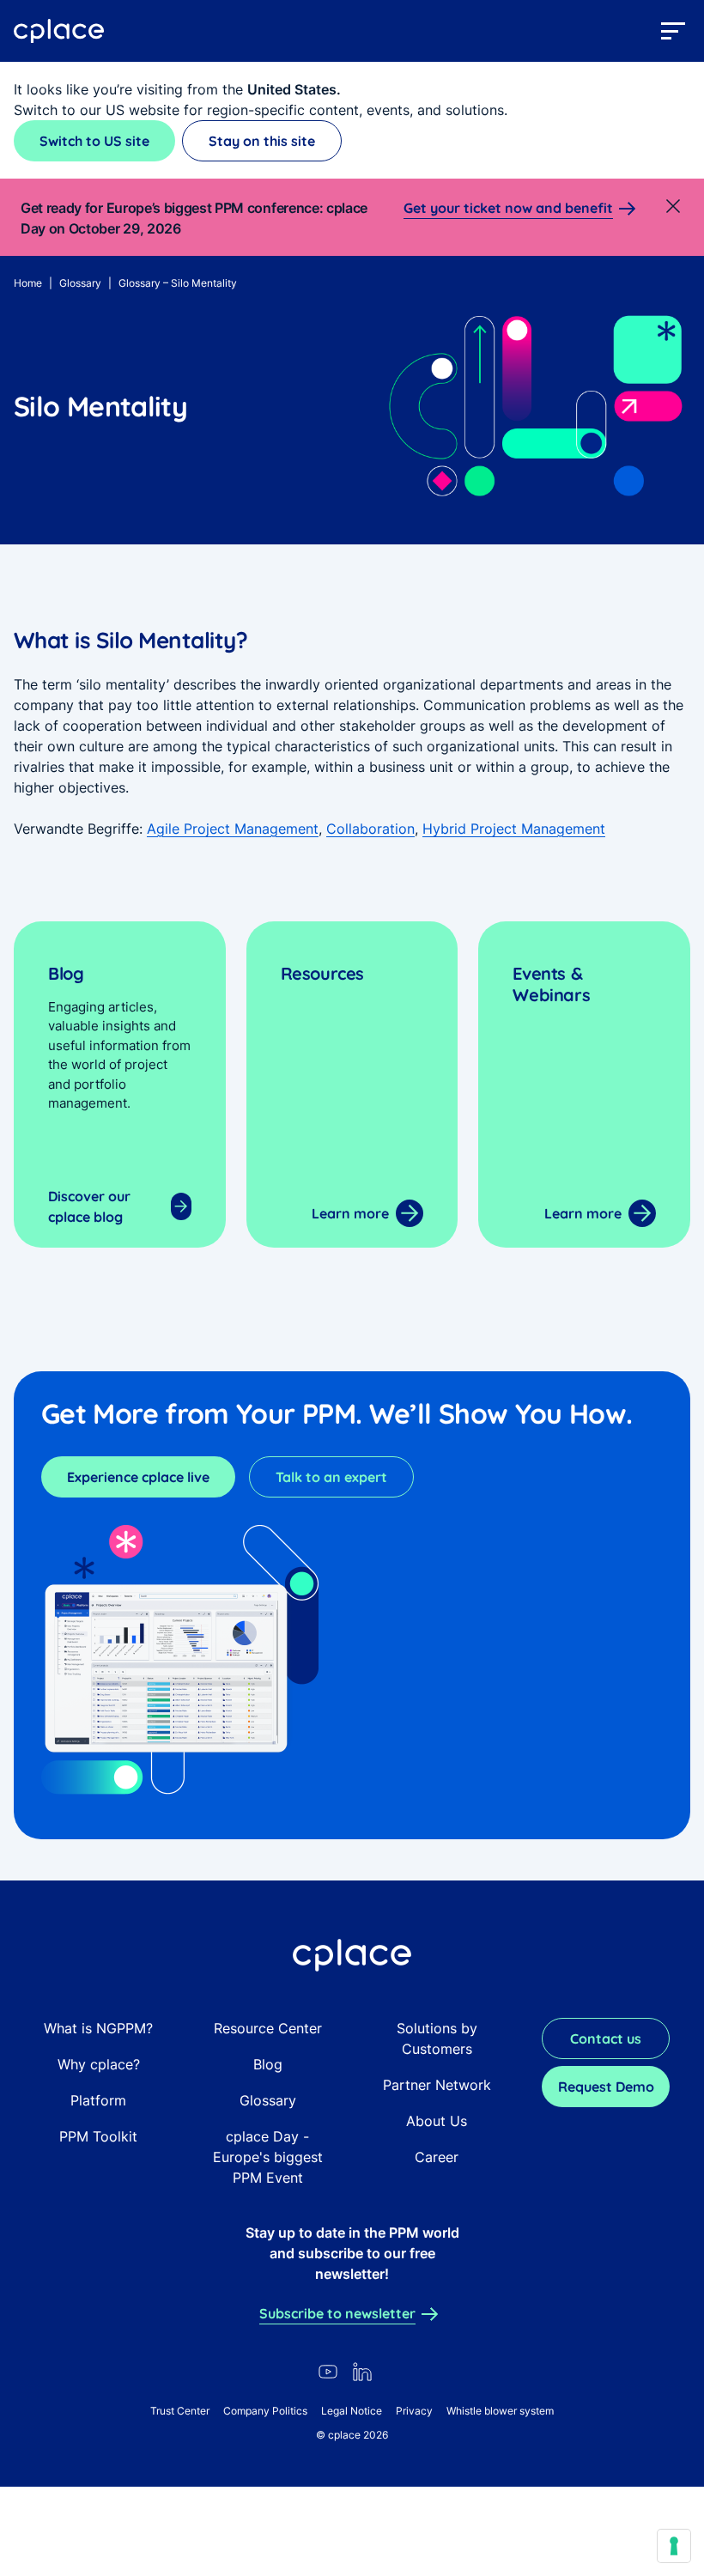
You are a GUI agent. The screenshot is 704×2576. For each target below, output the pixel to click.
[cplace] (59, 31)
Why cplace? (99, 2064)
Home (28, 283)
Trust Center (180, 2411)
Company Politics (265, 2411)
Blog (268, 2064)
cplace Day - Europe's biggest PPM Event (268, 2157)
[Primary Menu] (673, 31)
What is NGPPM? (98, 2028)
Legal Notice (352, 2411)
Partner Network (437, 2085)
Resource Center (268, 2028)
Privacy (414, 2411)
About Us (437, 2121)
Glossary (80, 283)
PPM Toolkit (98, 2136)
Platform (98, 2100)
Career (437, 2157)
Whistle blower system (500, 2411)
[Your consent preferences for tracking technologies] (674, 2546)
